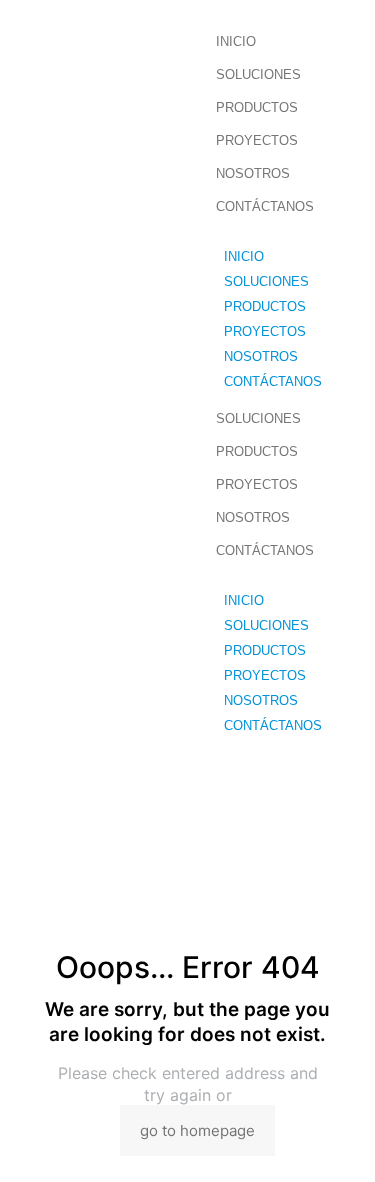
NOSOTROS (253, 173)
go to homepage (197, 1130)
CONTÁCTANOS (265, 206)
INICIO (236, 41)
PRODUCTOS (257, 107)
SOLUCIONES (258, 74)
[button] (290, 235)
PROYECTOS (257, 140)
